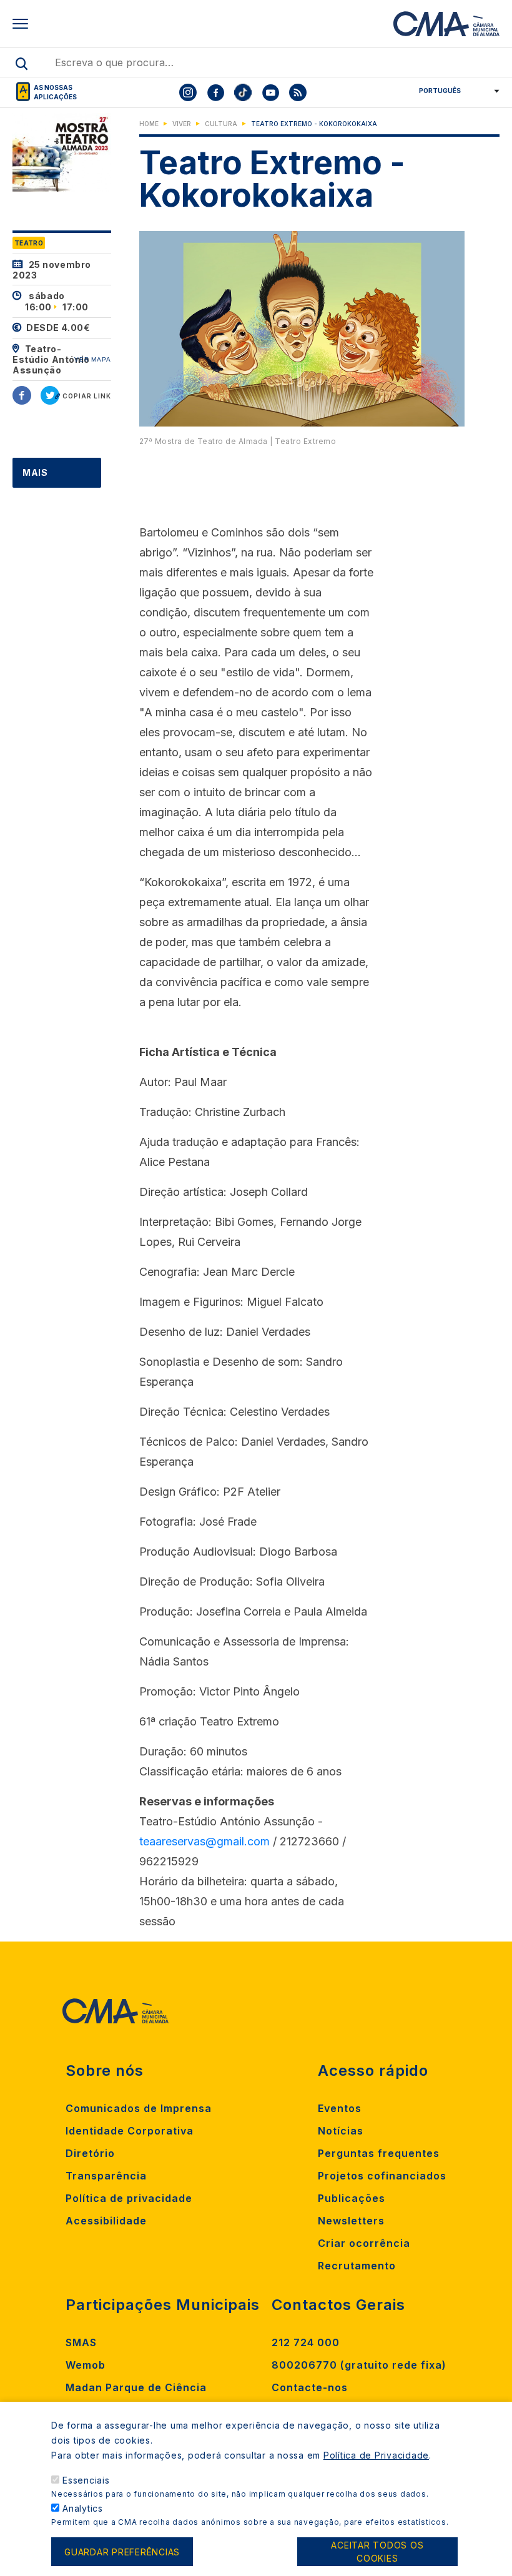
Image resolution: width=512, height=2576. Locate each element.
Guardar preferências (122, 2552)
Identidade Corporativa (130, 2131)
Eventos (340, 2108)
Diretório (90, 2153)
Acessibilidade (106, 2221)
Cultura (221, 124)
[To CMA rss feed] (298, 92)
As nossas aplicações (55, 92)
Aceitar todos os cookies (377, 2552)
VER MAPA (93, 359)
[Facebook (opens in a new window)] (22, 395)
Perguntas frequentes (379, 2153)
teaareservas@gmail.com (204, 1841)
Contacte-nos (310, 2387)
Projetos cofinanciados (382, 2176)
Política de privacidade (129, 2198)
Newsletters (351, 2221)
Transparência (106, 2176)
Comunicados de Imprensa (139, 2108)
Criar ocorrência (364, 2243)
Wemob (86, 2365)
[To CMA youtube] (270, 92)
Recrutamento (357, 2266)
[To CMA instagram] (188, 92)
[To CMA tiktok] (243, 92)
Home (149, 124)
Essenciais (86, 2480)
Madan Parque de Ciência (136, 2387)
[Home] (446, 24)
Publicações (352, 2198)
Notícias (341, 2131)
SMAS (81, 2342)
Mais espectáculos (62, 487)
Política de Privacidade (376, 2455)
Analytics (83, 2508)
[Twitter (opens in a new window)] (50, 395)
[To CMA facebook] (215, 92)
